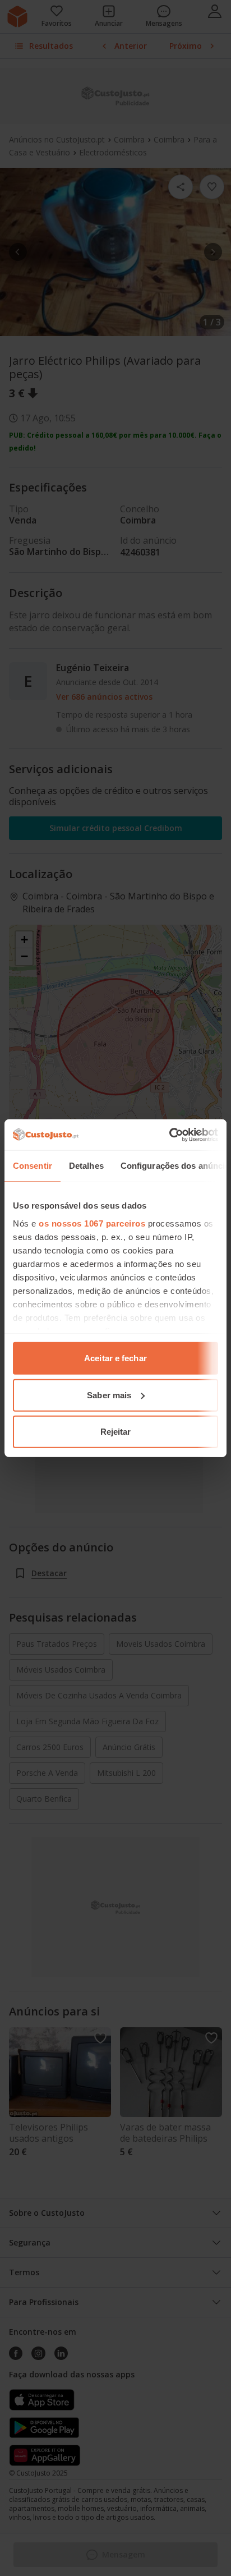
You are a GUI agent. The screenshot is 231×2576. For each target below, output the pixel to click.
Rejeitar (116, 1432)
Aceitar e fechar (115, 1358)
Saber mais (109, 1395)
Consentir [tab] (33, 1166)
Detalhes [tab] (86, 1166)
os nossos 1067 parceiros (92, 1223)
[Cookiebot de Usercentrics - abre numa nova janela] (169, 1135)
